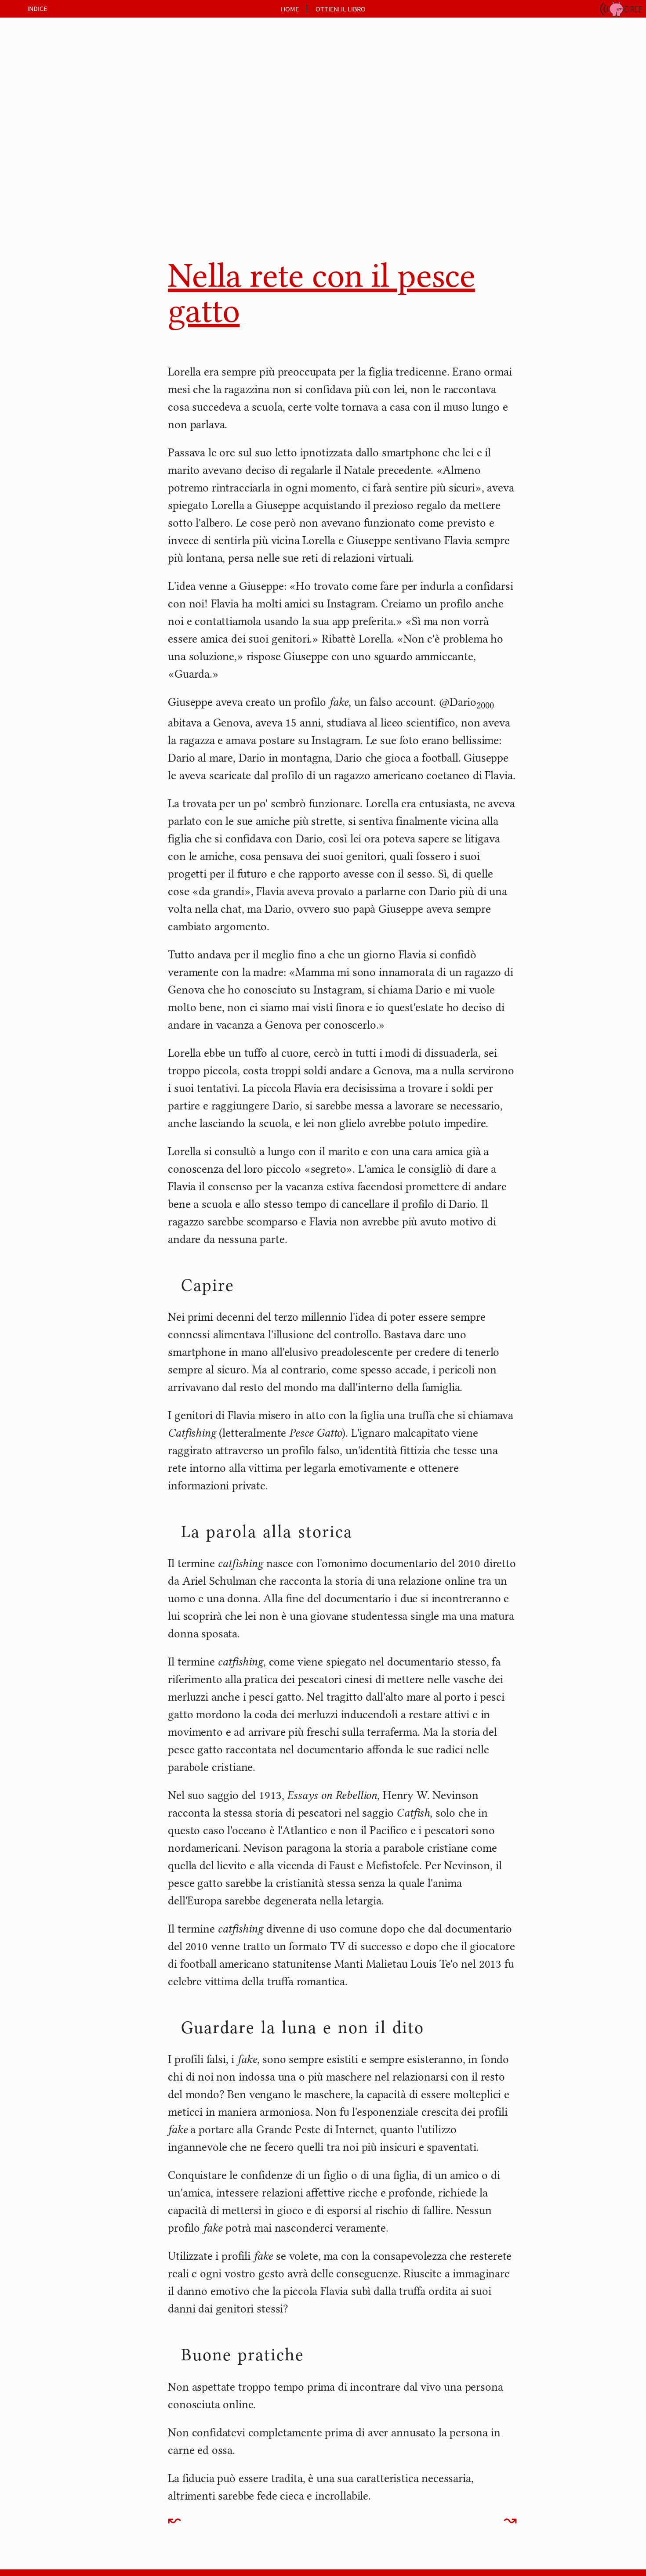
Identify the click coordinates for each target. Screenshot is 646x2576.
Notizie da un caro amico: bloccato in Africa (82, 200)
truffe (38, 107)
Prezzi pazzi (57, 241)
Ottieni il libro (341, 9)
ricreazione (47, 280)
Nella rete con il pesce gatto (86, 182)
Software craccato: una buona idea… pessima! (90, 259)
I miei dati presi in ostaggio (85, 169)
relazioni (43, 70)
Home (290, 9)
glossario (43, 316)
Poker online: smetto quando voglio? (88, 223)
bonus (38, 335)
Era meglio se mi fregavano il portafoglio (89, 151)
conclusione (49, 298)
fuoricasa (44, 52)
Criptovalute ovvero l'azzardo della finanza (89, 128)
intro (35, 34)
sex (33, 89)
